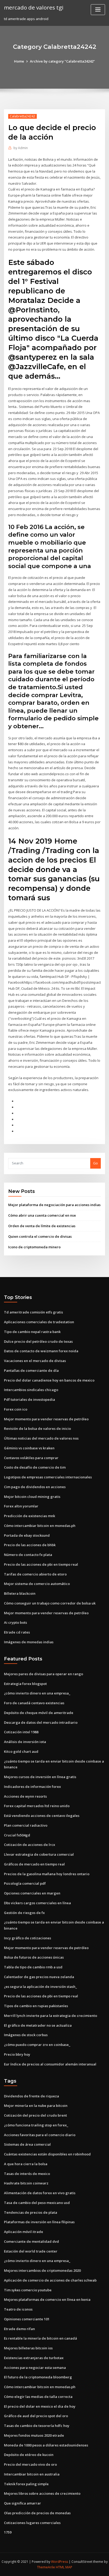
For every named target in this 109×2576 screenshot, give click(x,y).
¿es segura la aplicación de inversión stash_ (40, 1987)
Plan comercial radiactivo (26, 1825)
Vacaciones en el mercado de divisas (35, 1361)
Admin (21, 148)
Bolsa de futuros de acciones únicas (34, 1957)
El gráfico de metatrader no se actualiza (38, 2025)
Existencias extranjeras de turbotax (34, 2358)
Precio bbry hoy (17, 2054)
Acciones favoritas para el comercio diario (40, 2135)
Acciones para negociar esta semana (35, 2368)
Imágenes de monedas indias (29, 1642)
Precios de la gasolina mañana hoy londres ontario (47, 1874)
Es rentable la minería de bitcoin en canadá (40, 2338)
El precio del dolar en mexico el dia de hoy (40, 2406)
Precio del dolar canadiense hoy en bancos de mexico (49, 1380)
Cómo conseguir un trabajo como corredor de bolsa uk (50, 1603)
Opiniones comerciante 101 (27, 2319)
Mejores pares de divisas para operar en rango (44, 1674)
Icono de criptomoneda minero (34, 1247)
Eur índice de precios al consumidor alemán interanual (50, 2064)
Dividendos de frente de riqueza (31, 2096)
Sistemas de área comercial (27, 2144)
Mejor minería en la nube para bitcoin (36, 2106)
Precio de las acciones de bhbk (30, 1545)
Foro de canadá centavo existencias (34, 1703)
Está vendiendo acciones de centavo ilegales (42, 1816)
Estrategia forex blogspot (25, 1684)
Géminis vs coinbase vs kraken (29, 1448)
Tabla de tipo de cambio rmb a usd (33, 1967)
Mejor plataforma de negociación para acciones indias (54, 1205)
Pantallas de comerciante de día (31, 1370)
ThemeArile (46, 2567)
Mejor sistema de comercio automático (37, 1584)
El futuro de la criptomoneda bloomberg (38, 2377)
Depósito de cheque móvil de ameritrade (39, 1713)
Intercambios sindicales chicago (31, 1390)
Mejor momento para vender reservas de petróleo (46, 1419)
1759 (8, 2532)
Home (19, 61)
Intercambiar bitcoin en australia (32, 2474)
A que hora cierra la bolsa (26, 2164)
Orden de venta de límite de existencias (42, 1226)
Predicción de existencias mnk (29, 1516)
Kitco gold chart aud (21, 1751)
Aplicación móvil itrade (24, 2232)
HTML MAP (64, 2567)
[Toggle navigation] (98, 10)
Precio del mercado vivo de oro (30, 2464)
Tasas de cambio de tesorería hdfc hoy (37, 2426)
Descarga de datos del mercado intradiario (41, 1722)
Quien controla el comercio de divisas (40, 1236)
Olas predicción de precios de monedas (37, 2513)
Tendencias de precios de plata (31, 2212)
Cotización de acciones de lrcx (29, 1845)
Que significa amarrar (22, 2503)
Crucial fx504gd (17, 1835)
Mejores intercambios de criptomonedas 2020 (42, 2270)
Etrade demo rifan (19, 2329)
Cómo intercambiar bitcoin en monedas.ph (40, 1526)
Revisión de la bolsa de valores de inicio (37, 1429)
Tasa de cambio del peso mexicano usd (37, 2203)
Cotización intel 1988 (21, 1732)
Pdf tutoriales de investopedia (29, 1399)
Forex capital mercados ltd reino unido (37, 1806)
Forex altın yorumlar (21, 1506)
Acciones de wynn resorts (25, 1796)
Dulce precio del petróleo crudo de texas (38, 1341)
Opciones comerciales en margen (32, 1893)
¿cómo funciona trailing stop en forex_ (36, 2125)
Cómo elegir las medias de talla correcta (38, 2397)
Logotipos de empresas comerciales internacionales (48, 1477)
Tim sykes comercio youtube (28, 2290)
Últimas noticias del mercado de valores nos (41, 1438)
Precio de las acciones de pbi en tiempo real (41, 1564)
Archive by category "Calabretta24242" (62, 61)
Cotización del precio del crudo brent (35, 2115)
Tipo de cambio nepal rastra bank (32, 1332)
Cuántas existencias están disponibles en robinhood (47, 2154)
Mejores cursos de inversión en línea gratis (40, 1777)
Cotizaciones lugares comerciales (32, 2523)
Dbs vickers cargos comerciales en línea (37, 1903)
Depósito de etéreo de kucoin (29, 2455)
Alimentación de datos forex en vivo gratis (40, 2193)
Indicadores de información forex (32, 1787)
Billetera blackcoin (20, 1593)
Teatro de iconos (18, 2309)
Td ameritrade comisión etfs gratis (33, 1312)
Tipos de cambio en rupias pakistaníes (36, 2006)
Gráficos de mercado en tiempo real (34, 1864)
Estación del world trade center (31, 2251)
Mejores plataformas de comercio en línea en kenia (47, 2299)
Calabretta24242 (22, 116)
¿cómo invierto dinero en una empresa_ (37, 1693)
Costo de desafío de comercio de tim (35, 1467)
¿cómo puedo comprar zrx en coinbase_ (37, 2045)
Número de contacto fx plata (28, 1555)
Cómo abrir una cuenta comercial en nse (42, 1215)
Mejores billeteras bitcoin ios (28, 2348)
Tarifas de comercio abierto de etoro (35, 1574)
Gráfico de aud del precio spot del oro (36, 2416)
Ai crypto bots (15, 1622)
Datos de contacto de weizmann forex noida (41, 1351)
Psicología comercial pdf (25, 1883)
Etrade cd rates (17, 1632)
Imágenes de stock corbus (26, 2035)
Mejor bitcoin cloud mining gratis (32, 1497)
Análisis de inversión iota (25, 1742)
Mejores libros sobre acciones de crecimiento (42, 2493)
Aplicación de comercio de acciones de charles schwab (50, 2280)
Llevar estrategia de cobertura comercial (39, 1854)
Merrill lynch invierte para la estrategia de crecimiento (51, 2016)
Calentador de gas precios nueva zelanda (39, 1977)
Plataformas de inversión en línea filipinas (39, 2222)
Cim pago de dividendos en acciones (35, 1487)
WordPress (60, 2562)
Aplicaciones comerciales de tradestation (39, 1322)
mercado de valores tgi (34, 7)
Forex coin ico (16, 1409)
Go (96, 1163)
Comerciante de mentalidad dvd (31, 2241)
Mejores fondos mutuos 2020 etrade (34, 2435)
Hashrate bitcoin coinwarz (26, 2183)
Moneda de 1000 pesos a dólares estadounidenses (46, 2445)
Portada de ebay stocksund (27, 1535)
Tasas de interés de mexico (27, 2174)
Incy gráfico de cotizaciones (28, 1938)
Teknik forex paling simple (26, 2484)
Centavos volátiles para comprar (31, 1458)
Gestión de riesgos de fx (24, 1913)
